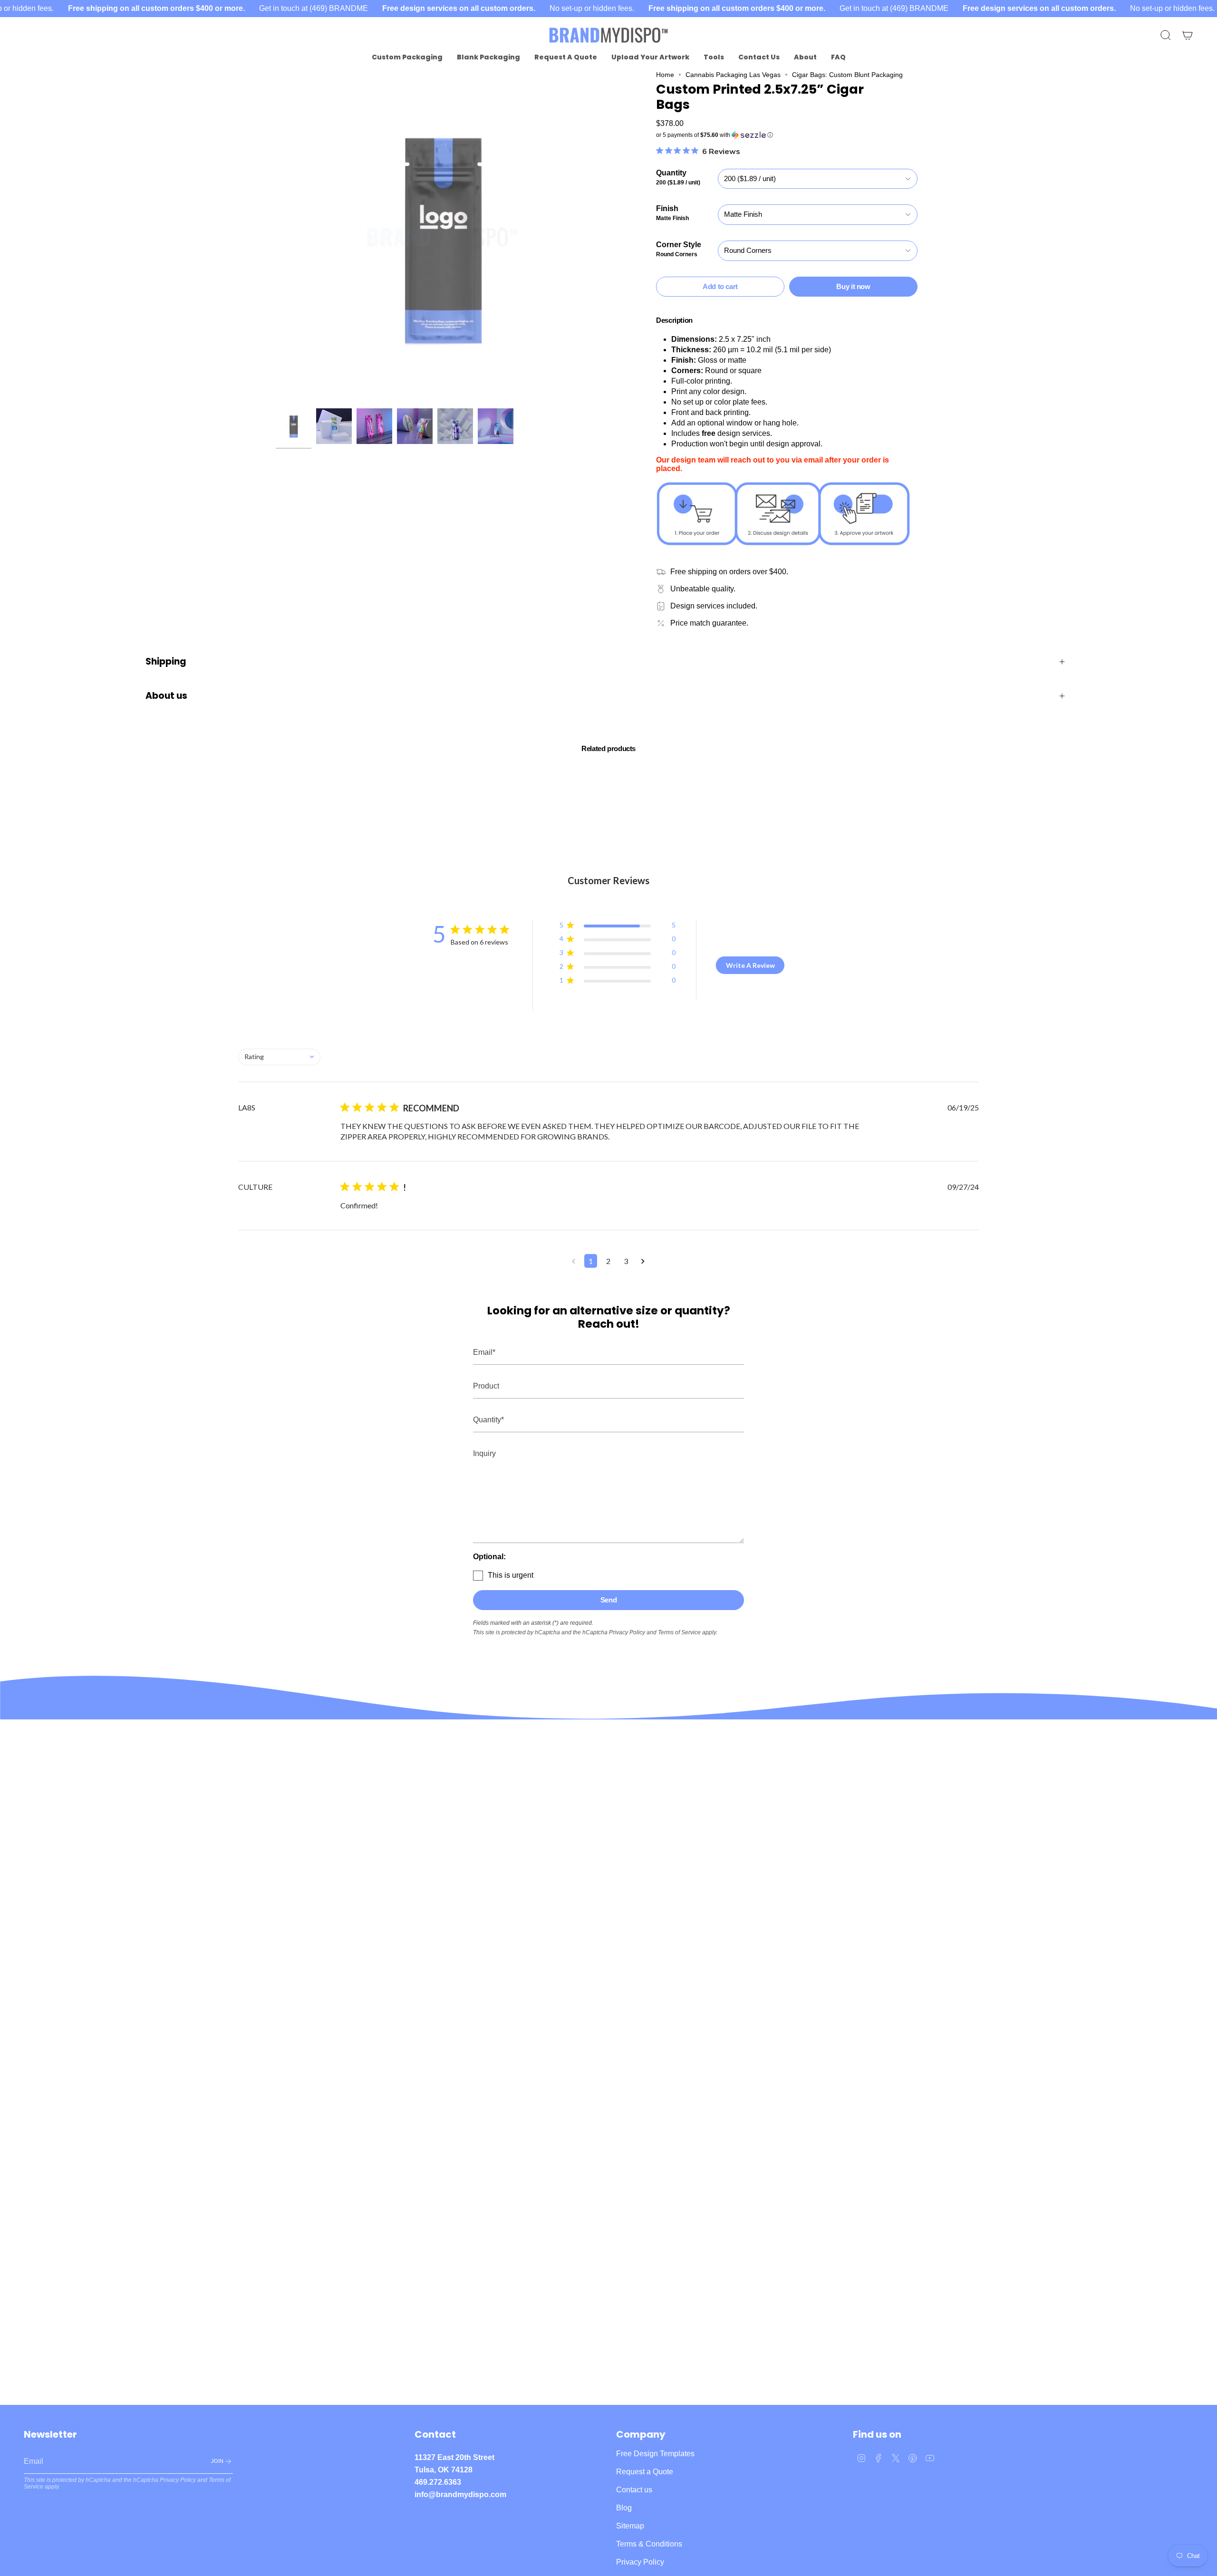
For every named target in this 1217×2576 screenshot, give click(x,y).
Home (665, 75)
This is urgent (511, 1575)
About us (166, 696)
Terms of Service (679, 1632)
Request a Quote (645, 2472)
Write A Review (750, 965)
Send (609, 1600)
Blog (624, 2508)
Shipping (166, 661)
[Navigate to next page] (643, 1261)
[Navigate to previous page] (574, 1261)
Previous (276, 237)
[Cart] (1188, 35)
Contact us (634, 2490)
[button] (407, 57)
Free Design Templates (655, 2454)
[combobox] (279, 1057)
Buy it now (853, 286)
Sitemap (630, 2526)
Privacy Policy (627, 1632)
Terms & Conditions (649, 2544)
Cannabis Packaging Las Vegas (733, 75)
